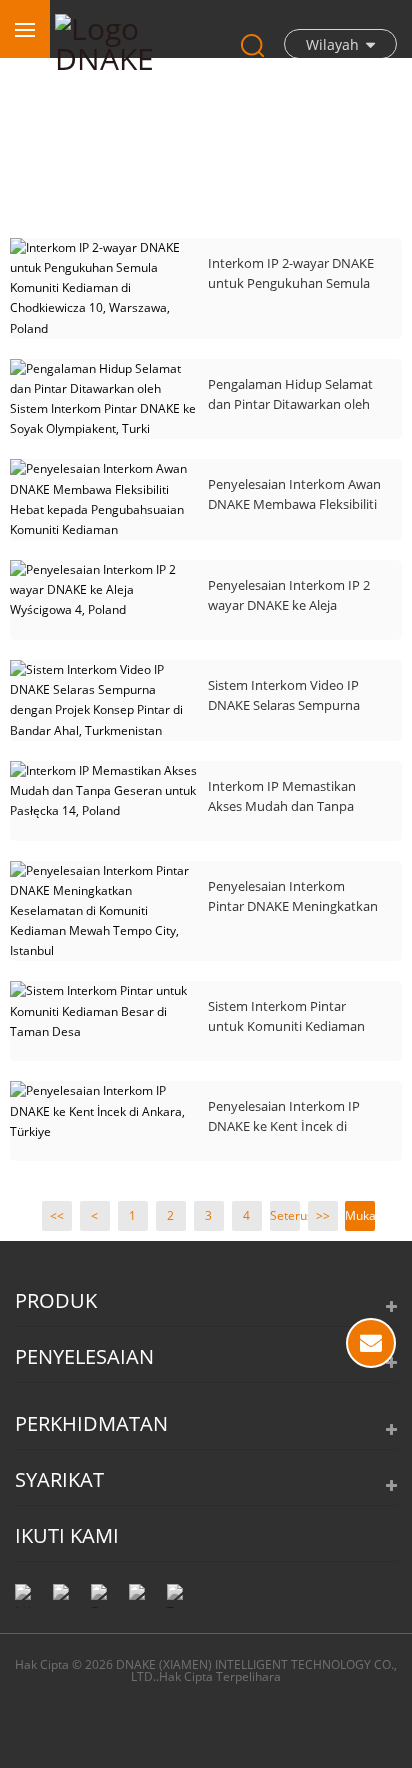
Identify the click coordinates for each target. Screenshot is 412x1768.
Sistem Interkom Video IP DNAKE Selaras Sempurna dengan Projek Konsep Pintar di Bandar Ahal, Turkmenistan (294, 695)
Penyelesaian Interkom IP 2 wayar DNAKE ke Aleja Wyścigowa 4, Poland (289, 595)
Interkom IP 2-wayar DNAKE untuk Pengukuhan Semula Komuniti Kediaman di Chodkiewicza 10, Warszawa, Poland (291, 273)
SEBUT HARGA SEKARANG (371, 1343)
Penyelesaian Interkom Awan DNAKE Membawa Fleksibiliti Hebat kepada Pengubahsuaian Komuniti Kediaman (294, 494)
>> (323, 1215)
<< (57, 1215)
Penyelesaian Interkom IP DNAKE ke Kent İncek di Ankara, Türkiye (284, 1116)
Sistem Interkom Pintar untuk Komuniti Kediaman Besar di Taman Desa (286, 1016)
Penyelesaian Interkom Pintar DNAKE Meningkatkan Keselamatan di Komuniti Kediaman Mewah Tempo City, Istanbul (293, 896)
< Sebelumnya (95, 1219)
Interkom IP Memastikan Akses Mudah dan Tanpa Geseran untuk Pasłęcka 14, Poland (289, 796)
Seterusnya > (285, 1219)
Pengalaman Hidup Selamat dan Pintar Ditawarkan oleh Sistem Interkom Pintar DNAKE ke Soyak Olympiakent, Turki (290, 394)
